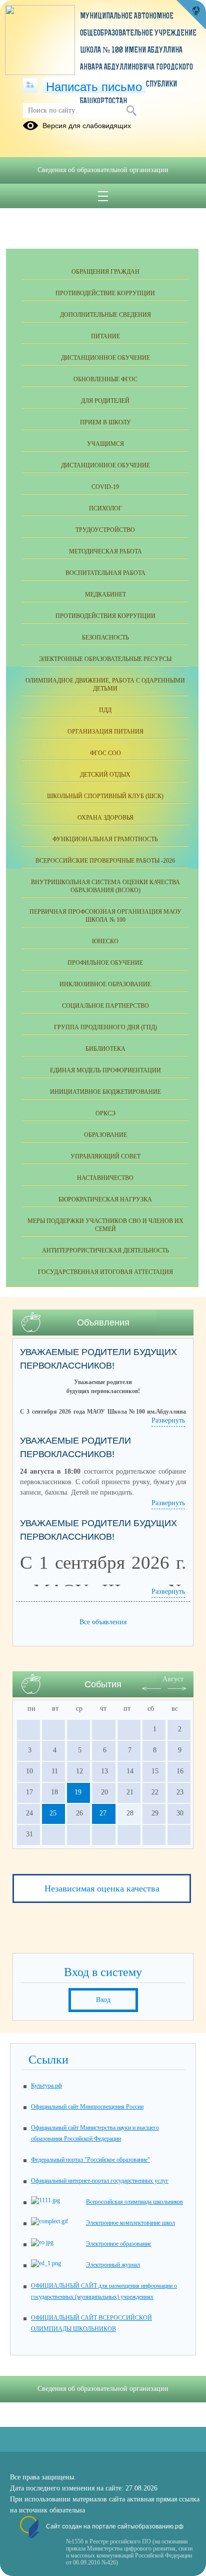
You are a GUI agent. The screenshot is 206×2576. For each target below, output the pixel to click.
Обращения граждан (105, 272)
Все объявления (103, 1622)
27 (103, 1813)
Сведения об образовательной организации (103, 170)
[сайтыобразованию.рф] (191, 15)
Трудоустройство (105, 530)
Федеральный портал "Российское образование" (90, 2160)
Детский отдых (105, 775)
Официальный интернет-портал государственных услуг (100, 2181)
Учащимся (105, 444)
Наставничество (105, 1178)
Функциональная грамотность (105, 839)
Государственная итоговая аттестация (105, 1272)
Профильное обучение (105, 963)
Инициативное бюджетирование (105, 1092)
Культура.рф (46, 2086)
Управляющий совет (105, 1156)
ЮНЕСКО (105, 941)
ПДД (105, 710)
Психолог (105, 508)
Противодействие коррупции (105, 293)
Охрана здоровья (105, 818)
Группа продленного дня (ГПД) (105, 1027)
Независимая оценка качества (102, 1888)
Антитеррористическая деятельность (105, 1250)
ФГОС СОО (105, 753)
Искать (131, 111)
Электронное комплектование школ (130, 2223)
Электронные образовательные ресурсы (105, 659)
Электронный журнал (113, 2265)
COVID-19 (105, 487)
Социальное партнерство (105, 1006)
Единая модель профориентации (105, 1070)
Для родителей (105, 401)
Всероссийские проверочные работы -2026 (105, 861)
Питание (105, 336)
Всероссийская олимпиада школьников (134, 2202)
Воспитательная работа (105, 573)
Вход (103, 2000)
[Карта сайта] (30, 86)
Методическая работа (105, 551)
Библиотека (105, 1049)
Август (173, 1679)
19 (78, 1792)
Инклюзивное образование (105, 984)
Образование (105, 1135)
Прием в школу (105, 422)
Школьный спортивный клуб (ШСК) (105, 796)
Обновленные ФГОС (105, 379)
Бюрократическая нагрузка (105, 1199)
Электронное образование (118, 2244)
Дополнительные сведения (105, 315)
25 (53, 1813)
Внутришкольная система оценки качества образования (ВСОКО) (105, 886)
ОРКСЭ (105, 1113)
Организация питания (105, 732)
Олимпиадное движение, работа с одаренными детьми (105, 685)
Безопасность (105, 637)
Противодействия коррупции (105, 616)
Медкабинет (105, 594)
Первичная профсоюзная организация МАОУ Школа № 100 (105, 916)
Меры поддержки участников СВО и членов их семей (105, 1225)
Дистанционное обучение (105, 358)
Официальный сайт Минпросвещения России (87, 2107)
